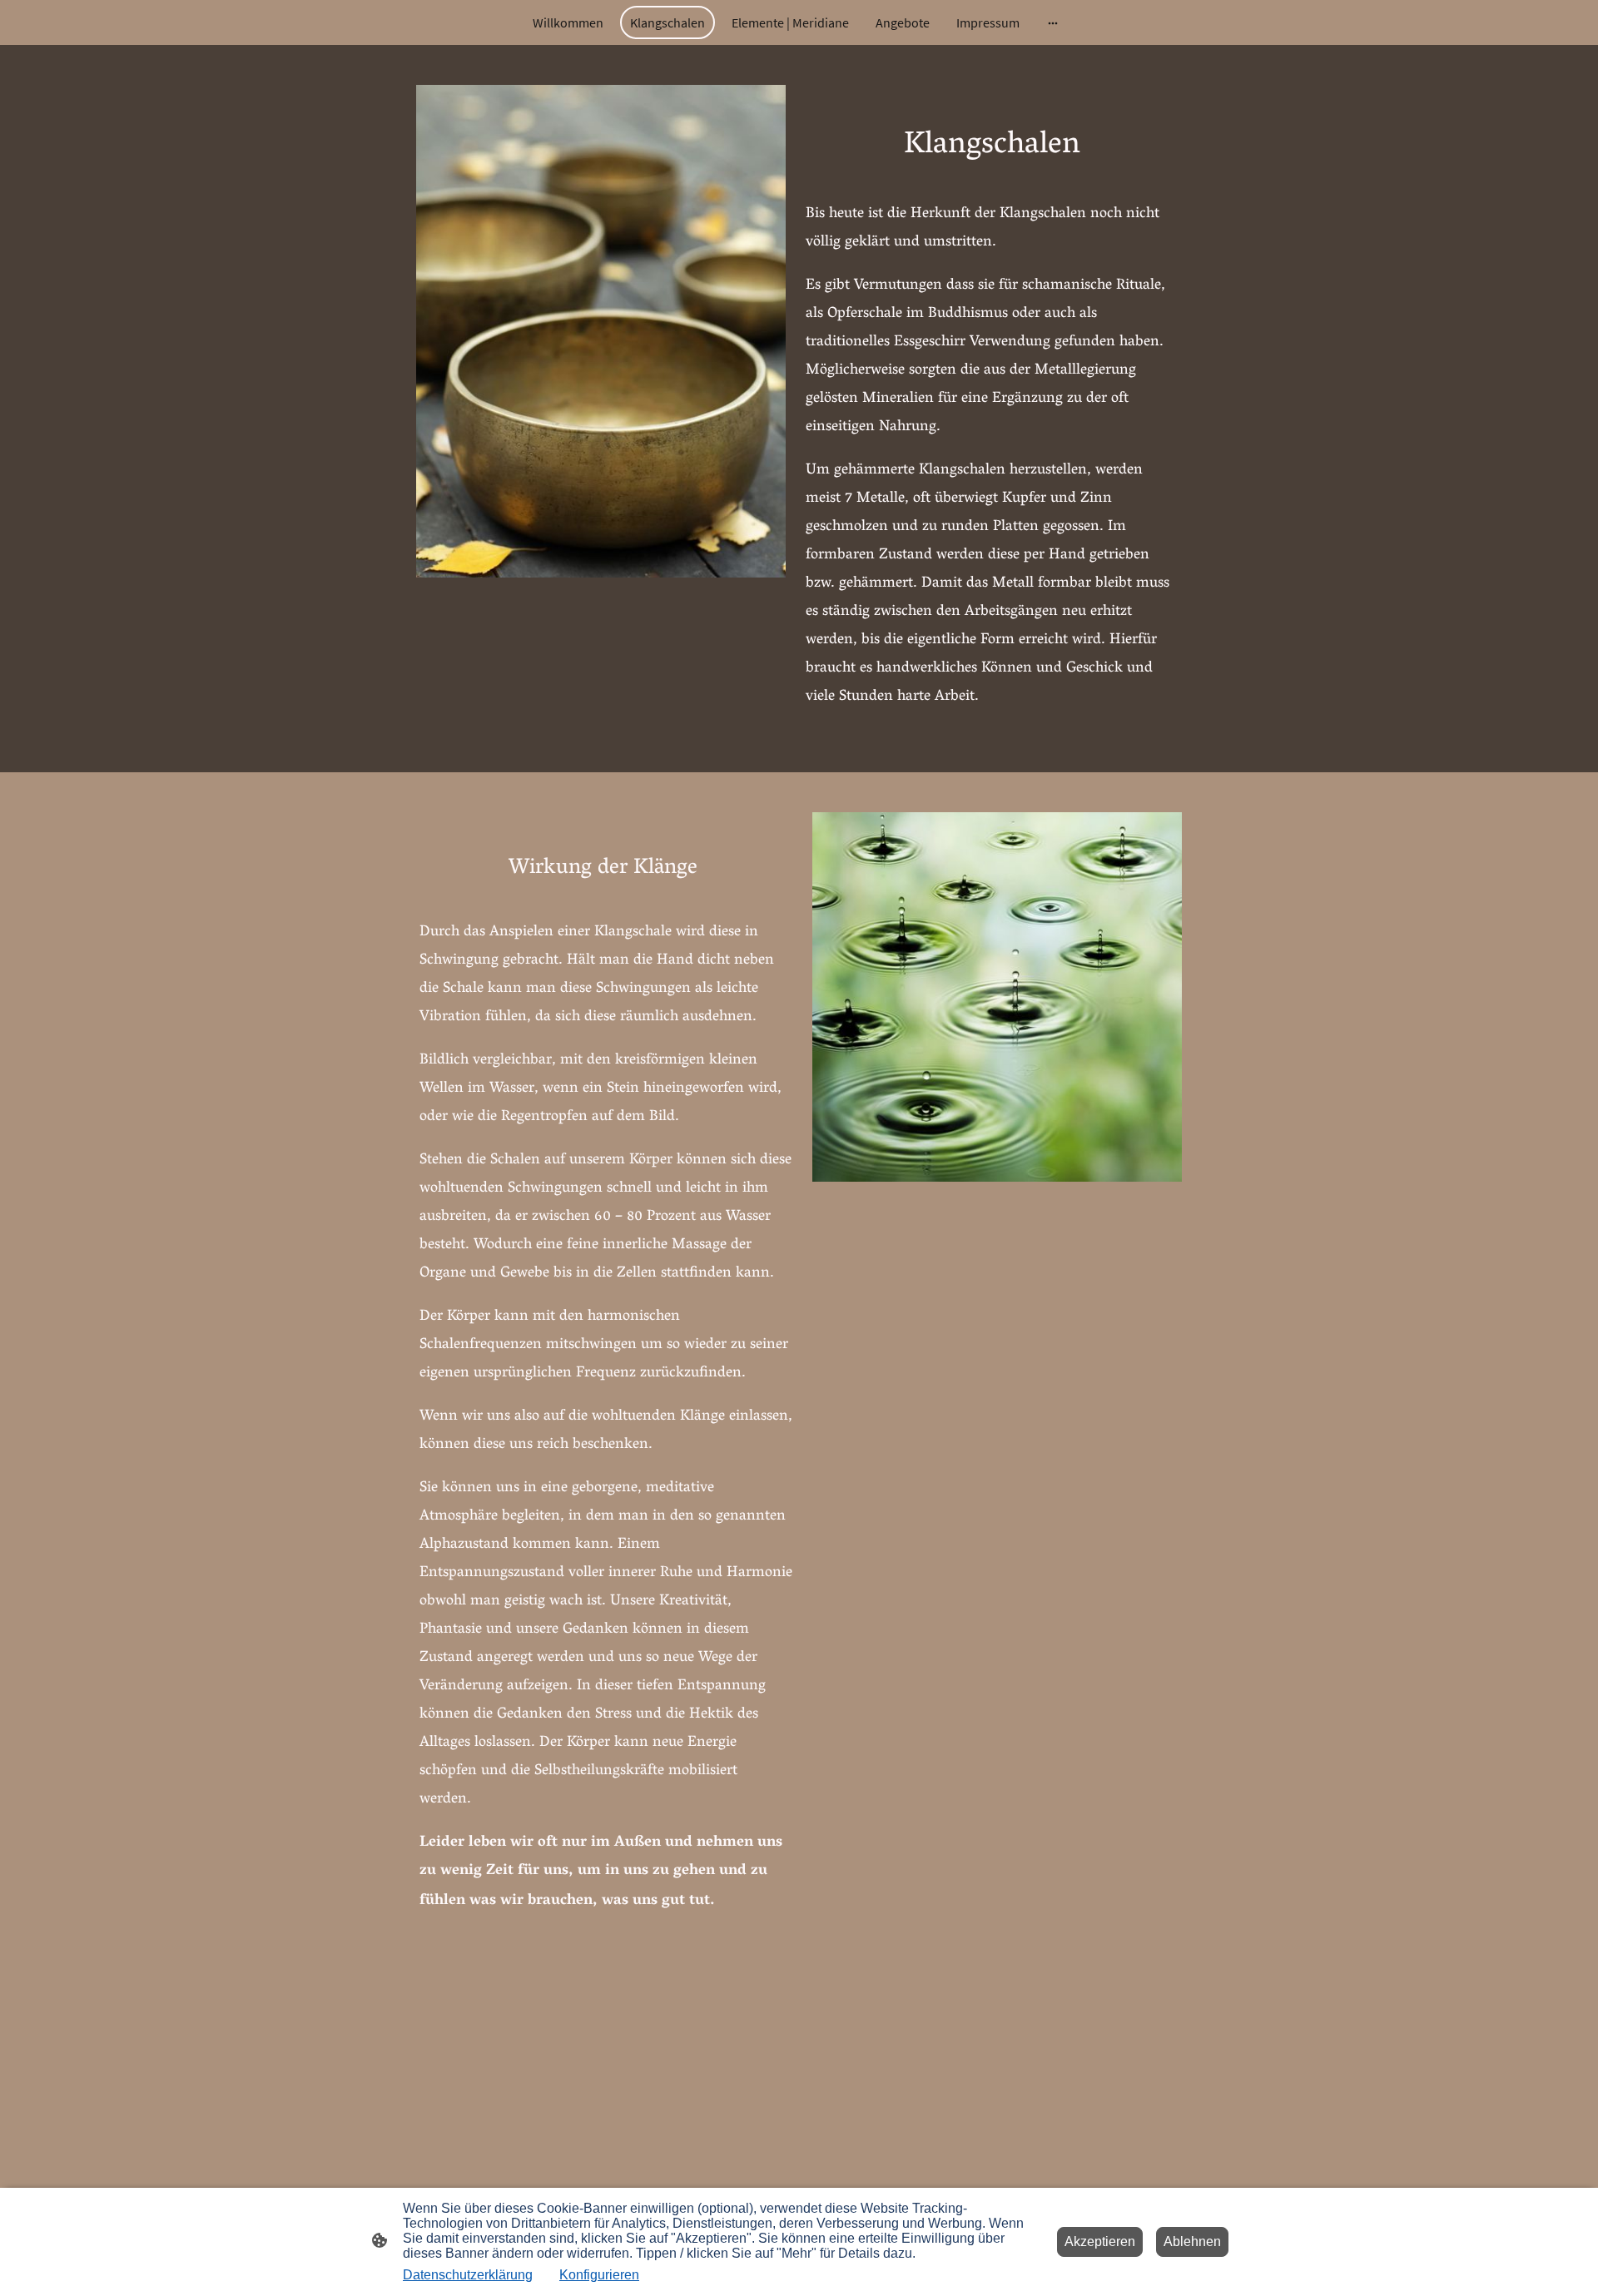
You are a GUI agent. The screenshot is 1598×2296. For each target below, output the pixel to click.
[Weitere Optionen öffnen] (1053, 22)
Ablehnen (1192, 2241)
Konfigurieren (599, 2275)
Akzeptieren (1100, 2241)
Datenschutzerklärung (468, 2275)
